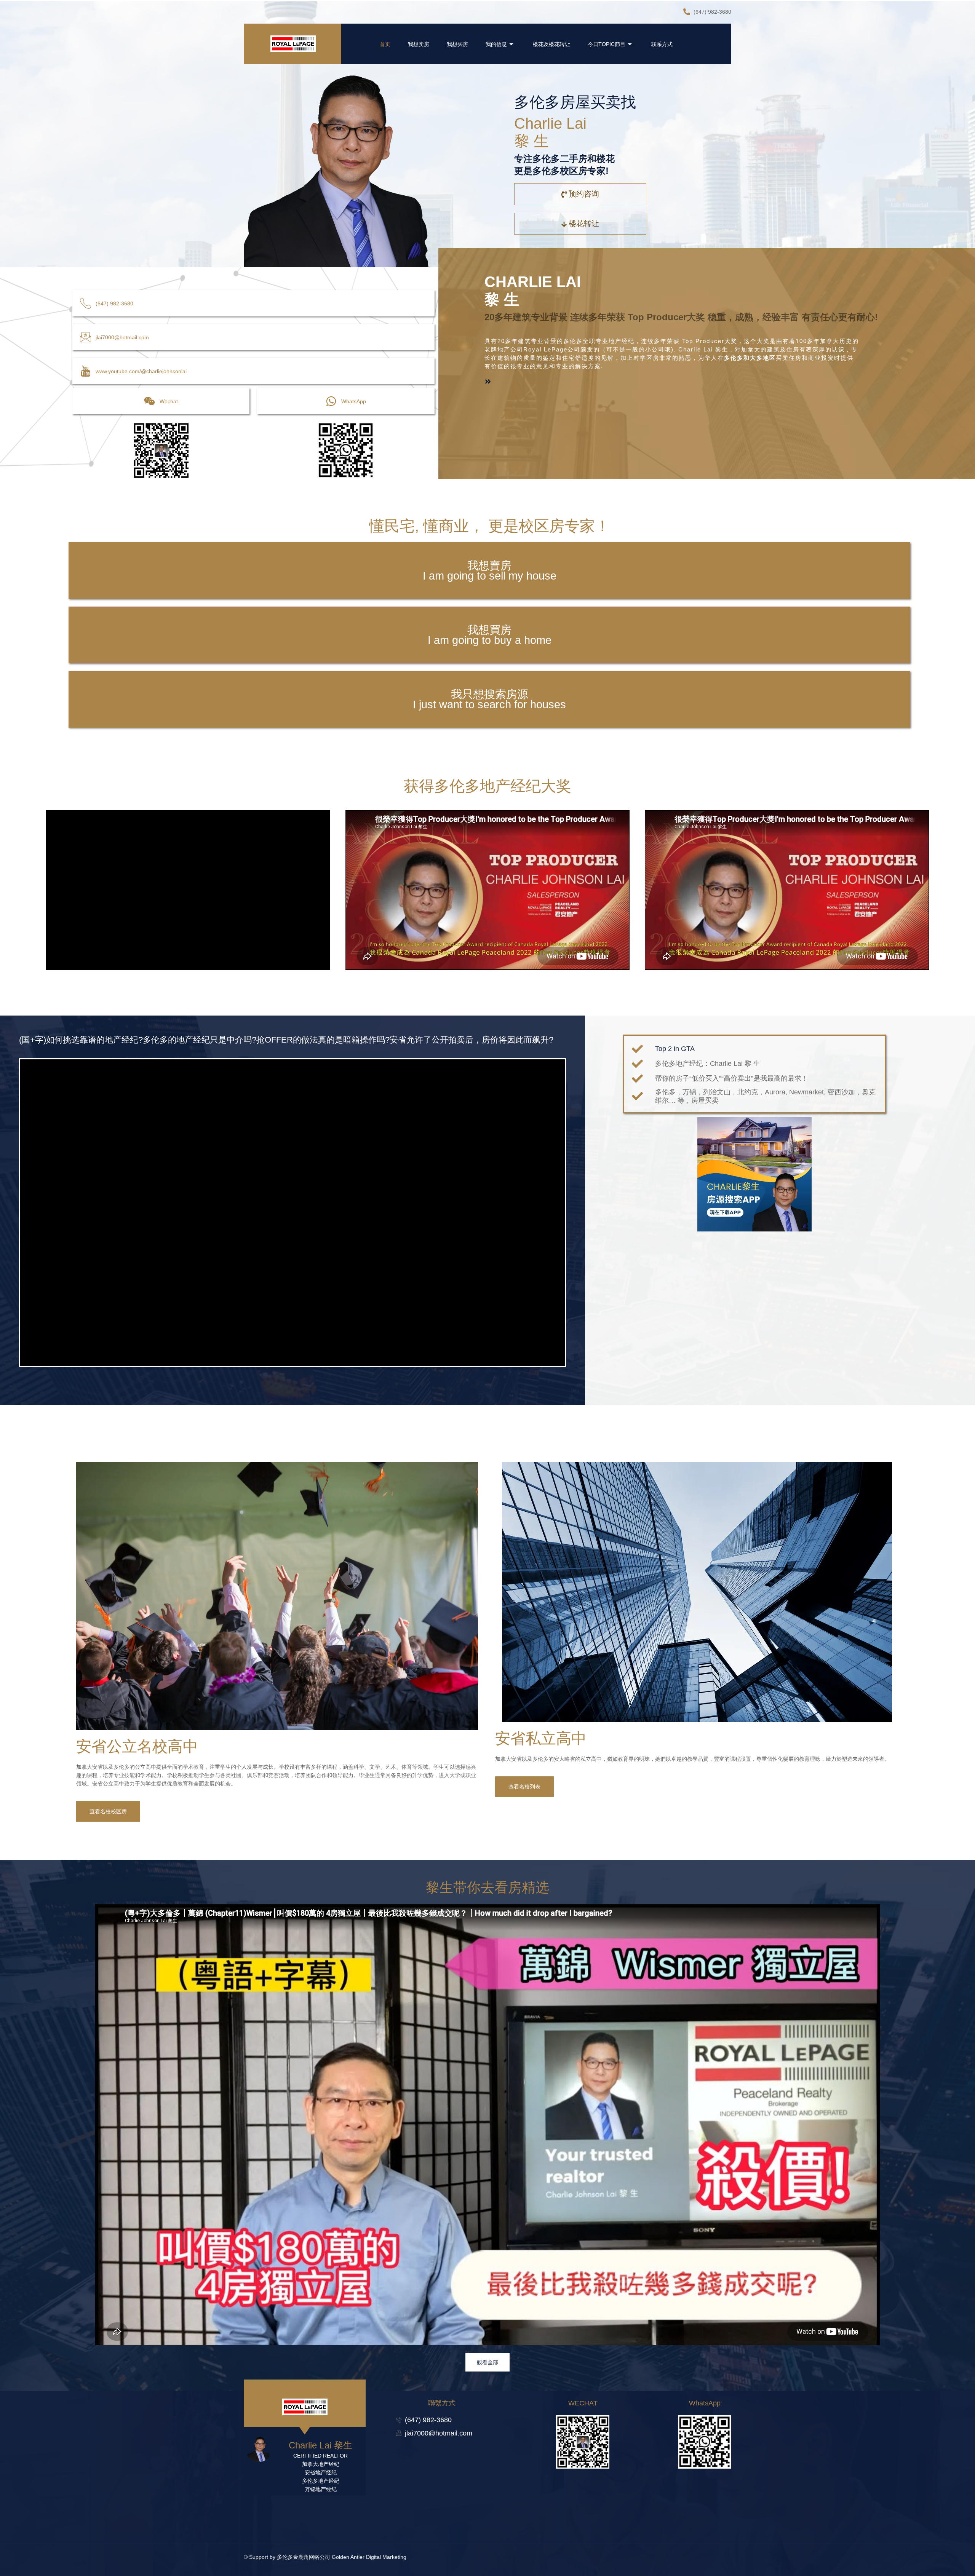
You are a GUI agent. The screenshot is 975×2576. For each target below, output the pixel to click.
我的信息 (496, 44)
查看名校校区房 (108, 1811)
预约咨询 (584, 194)
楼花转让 (584, 224)
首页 (385, 44)
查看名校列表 (524, 1787)
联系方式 (662, 44)
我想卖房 (419, 44)
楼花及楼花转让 (551, 44)
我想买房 (457, 44)
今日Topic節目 (607, 44)
